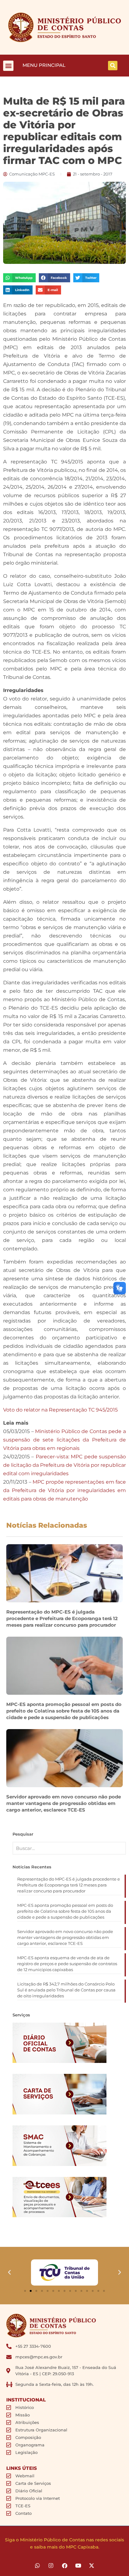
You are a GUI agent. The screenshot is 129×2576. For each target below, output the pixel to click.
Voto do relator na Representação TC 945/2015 (60, 1410)
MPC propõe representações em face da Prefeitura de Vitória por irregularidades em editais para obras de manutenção (64, 1490)
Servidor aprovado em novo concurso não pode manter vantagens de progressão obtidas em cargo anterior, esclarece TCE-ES (64, 1803)
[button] (8, 66)
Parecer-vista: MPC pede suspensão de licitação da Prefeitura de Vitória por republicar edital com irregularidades (64, 1465)
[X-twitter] (92, 2566)
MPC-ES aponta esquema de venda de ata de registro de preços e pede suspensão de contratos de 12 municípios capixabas (67, 1964)
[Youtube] (78, 2566)
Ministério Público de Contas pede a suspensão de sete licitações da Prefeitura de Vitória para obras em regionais (64, 1440)
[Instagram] (51, 2566)
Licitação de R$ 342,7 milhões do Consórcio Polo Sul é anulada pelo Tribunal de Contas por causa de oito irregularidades (66, 1990)
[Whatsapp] (37, 2566)
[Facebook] (64, 2566)
